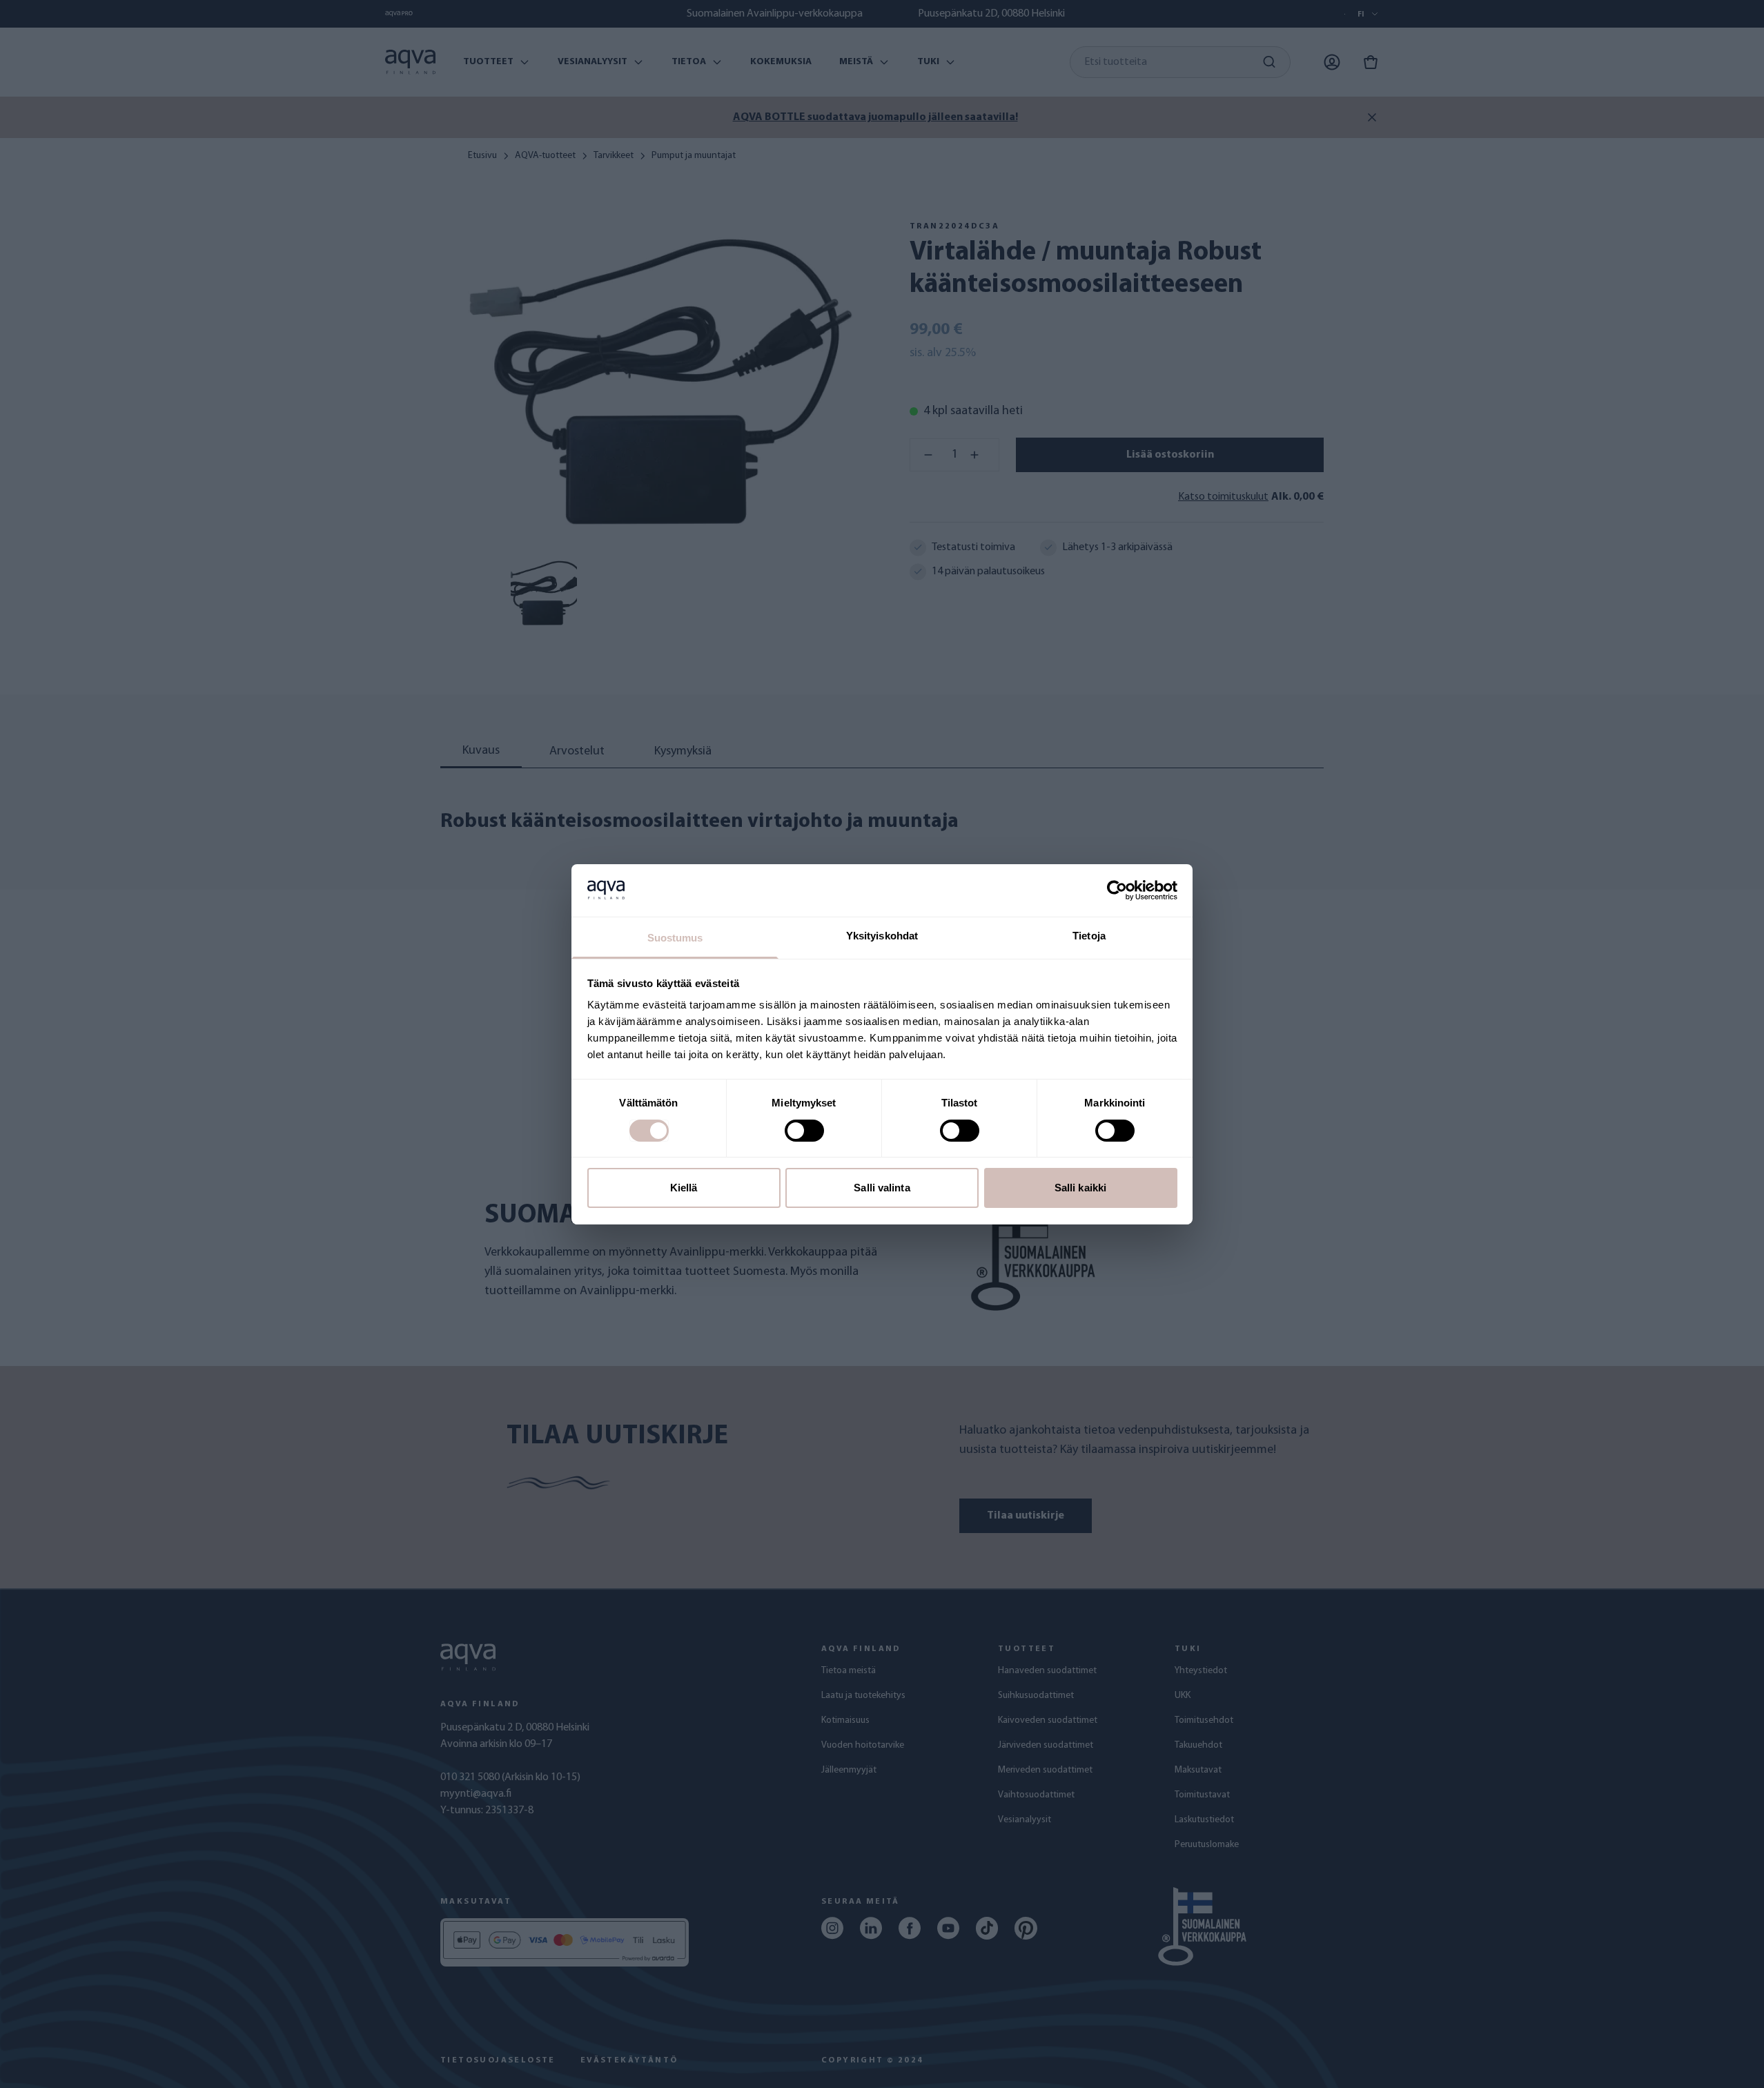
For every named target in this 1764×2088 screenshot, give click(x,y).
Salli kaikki (1080, 1188)
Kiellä (684, 1188)
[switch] (804, 1131)
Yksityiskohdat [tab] (882, 936)
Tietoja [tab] (1089, 936)
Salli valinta (882, 1188)
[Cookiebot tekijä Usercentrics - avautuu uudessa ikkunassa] (1117, 890)
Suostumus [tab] (675, 938)
